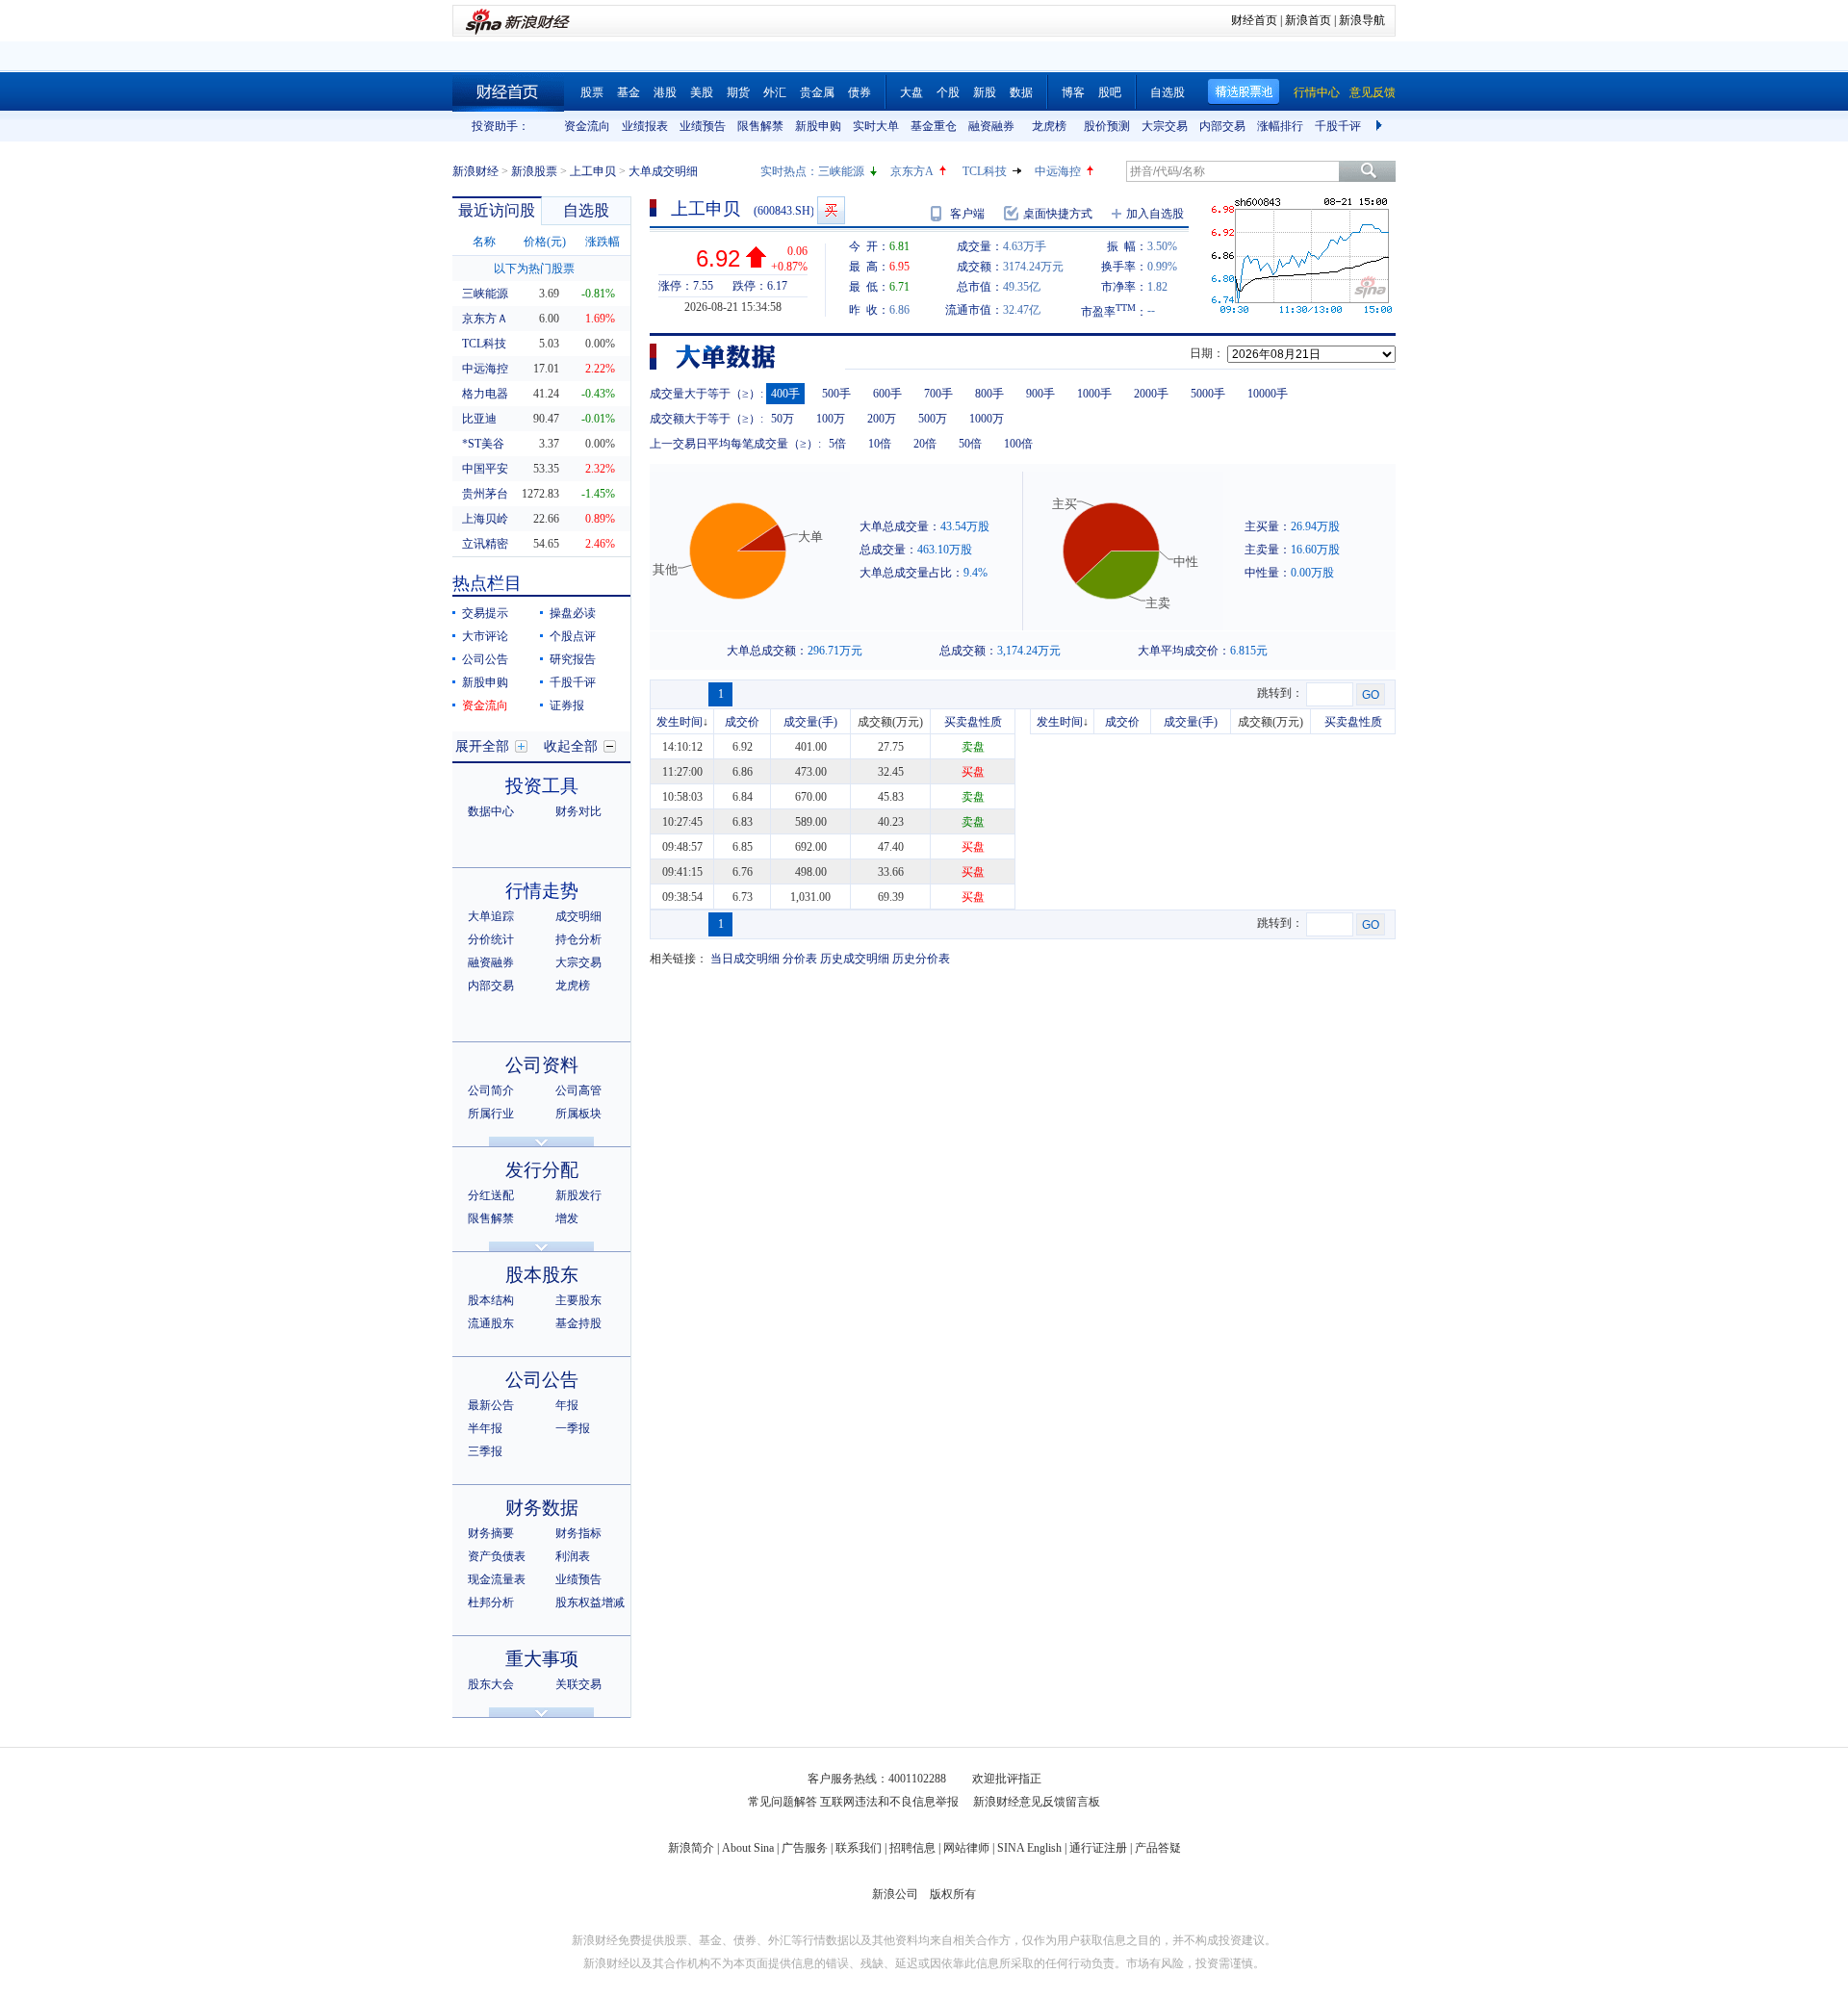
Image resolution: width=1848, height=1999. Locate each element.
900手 (1040, 394)
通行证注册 (1098, 1848)
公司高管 (578, 1090)
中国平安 (485, 469)
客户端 (967, 214)
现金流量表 (497, 1579)
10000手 (1268, 394)
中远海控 (1058, 171)
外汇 (775, 92)
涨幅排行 (1280, 126)
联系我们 (859, 1848)
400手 (785, 394)
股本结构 (491, 1300)
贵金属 (817, 92)
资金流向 (587, 126)
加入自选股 (1155, 214)
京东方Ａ (485, 319)
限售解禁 (760, 126)
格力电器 (485, 394)
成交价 (742, 722)
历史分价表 (921, 959)
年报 (567, 1405)
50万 (783, 419)
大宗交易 (1165, 126)
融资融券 (991, 126)
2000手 (1151, 394)
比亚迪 (479, 419)
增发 (567, 1218)
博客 (1073, 92)
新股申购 (818, 126)
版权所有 (953, 1894)
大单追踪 (491, 916)
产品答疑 (1158, 1848)
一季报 (573, 1428)
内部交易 (1222, 126)
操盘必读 (573, 613)
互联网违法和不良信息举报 (889, 1802)
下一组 (1381, 126)
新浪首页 (1308, 20)
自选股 (1168, 92)
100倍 (1018, 444)
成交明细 (578, 916)
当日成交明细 (745, 959)
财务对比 (578, 811)
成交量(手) (810, 722)
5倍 (837, 444)
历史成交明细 (855, 959)
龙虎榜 (1049, 126)
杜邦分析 (491, 1602)
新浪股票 (534, 171)
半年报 (485, 1428)
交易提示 (485, 613)
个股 (948, 92)
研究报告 (573, 659)
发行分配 (542, 1170)
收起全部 (571, 746)
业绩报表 (645, 126)
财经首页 (1254, 20)
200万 (882, 419)
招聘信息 (912, 1848)
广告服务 (805, 1848)
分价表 (800, 959)
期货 (738, 92)
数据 (1021, 92)
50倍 (970, 444)
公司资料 (542, 1065)
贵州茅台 (485, 494)
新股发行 (578, 1195)
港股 (665, 92)
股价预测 (1107, 126)
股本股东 (542, 1275)
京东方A (912, 171)
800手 (989, 394)
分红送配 (491, 1195)
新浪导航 (1362, 20)
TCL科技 (985, 171)
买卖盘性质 (973, 722)
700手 (938, 394)
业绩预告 (703, 126)
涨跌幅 (603, 242)
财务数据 (542, 1508)
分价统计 (491, 939)
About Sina (748, 1848)
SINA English (1029, 1848)
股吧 (1110, 92)
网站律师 (966, 1848)
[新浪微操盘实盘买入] (831, 210)
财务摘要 (491, 1533)
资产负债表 (497, 1556)
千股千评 (1338, 126)
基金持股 (578, 1323)
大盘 (911, 92)
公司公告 (485, 659)
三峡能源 (841, 171)
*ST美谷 (483, 444)
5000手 (1208, 394)
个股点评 (573, 636)
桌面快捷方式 (1058, 214)
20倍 (925, 444)
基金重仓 (934, 126)
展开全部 (482, 746)
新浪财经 (475, 171)
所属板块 (578, 1114)
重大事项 (542, 1659)
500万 (933, 419)
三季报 (485, 1451)
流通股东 (491, 1323)
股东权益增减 (590, 1602)
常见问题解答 (783, 1802)
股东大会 (491, 1684)
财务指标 (578, 1533)
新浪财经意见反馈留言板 (1037, 1802)
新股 (985, 92)
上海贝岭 (485, 519)
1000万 (987, 419)
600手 (887, 394)
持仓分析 (578, 939)
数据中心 (491, 811)
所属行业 (491, 1114)
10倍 (880, 444)
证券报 (567, 705)
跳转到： (1280, 693)
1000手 (1094, 394)
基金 (629, 92)
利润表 (573, 1556)
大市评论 (485, 636)
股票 (592, 92)
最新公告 (491, 1405)
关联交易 (578, 1684)
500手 (836, 394)
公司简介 (491, 1090)
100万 (831, 419)
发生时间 (680, 722)
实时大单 (876, 126)
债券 (860, 92)
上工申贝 (593, 171)
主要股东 (578, 1300)
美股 (702, 92)
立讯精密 (485, 544)
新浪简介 (691, 1848)
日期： (1207, 353)
